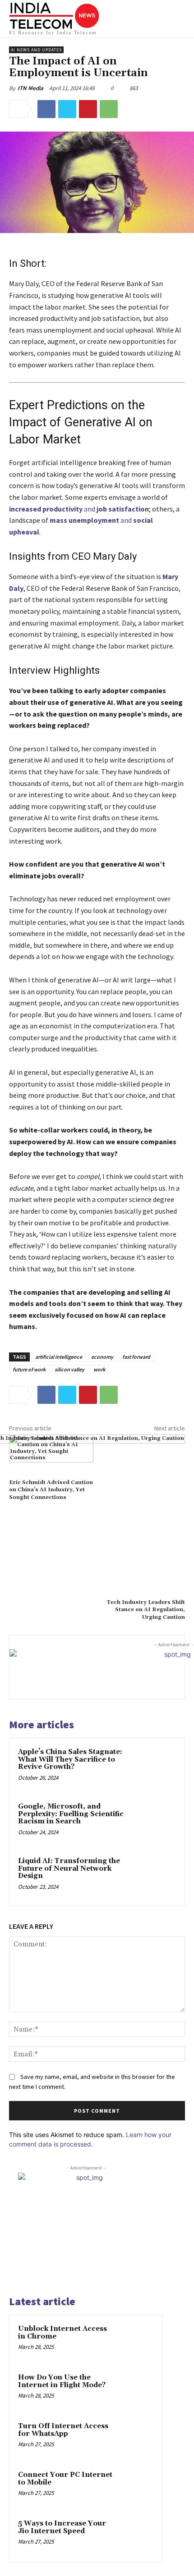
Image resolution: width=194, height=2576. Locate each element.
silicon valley (69, 1369)
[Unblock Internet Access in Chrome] (136, 2341)
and (79, 509)
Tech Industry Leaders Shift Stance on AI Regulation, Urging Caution (146, 1610)
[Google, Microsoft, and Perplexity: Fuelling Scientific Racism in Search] (155, 1822)
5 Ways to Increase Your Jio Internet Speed (62, 2527)
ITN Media (30, 88)
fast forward (136, 1357)
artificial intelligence (59, 1357)
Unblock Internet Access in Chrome (62, 2333)
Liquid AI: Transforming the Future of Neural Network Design (69, 1868)
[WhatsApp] (109, 109)
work (99, 1369)
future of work (29, 1369)
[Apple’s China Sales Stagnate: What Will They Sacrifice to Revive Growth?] (155, 1767)
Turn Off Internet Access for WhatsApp (63, 2430)
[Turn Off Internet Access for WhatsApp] (136, 2439)
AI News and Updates (36, 50)
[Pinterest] (88, 109)
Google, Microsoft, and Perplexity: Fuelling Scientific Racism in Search (71, 1814)
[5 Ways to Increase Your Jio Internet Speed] (136, 2536)
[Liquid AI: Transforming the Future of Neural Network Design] (155, 1876)
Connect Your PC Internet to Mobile (65, 2479)
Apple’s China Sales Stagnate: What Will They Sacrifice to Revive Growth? (70, 1759)
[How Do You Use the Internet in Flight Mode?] (136, 2390)
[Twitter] (67, 109)
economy (102, 1357)
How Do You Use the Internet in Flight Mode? (62, 2381)
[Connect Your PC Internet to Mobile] (136, 2487)
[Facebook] (46, 109)
